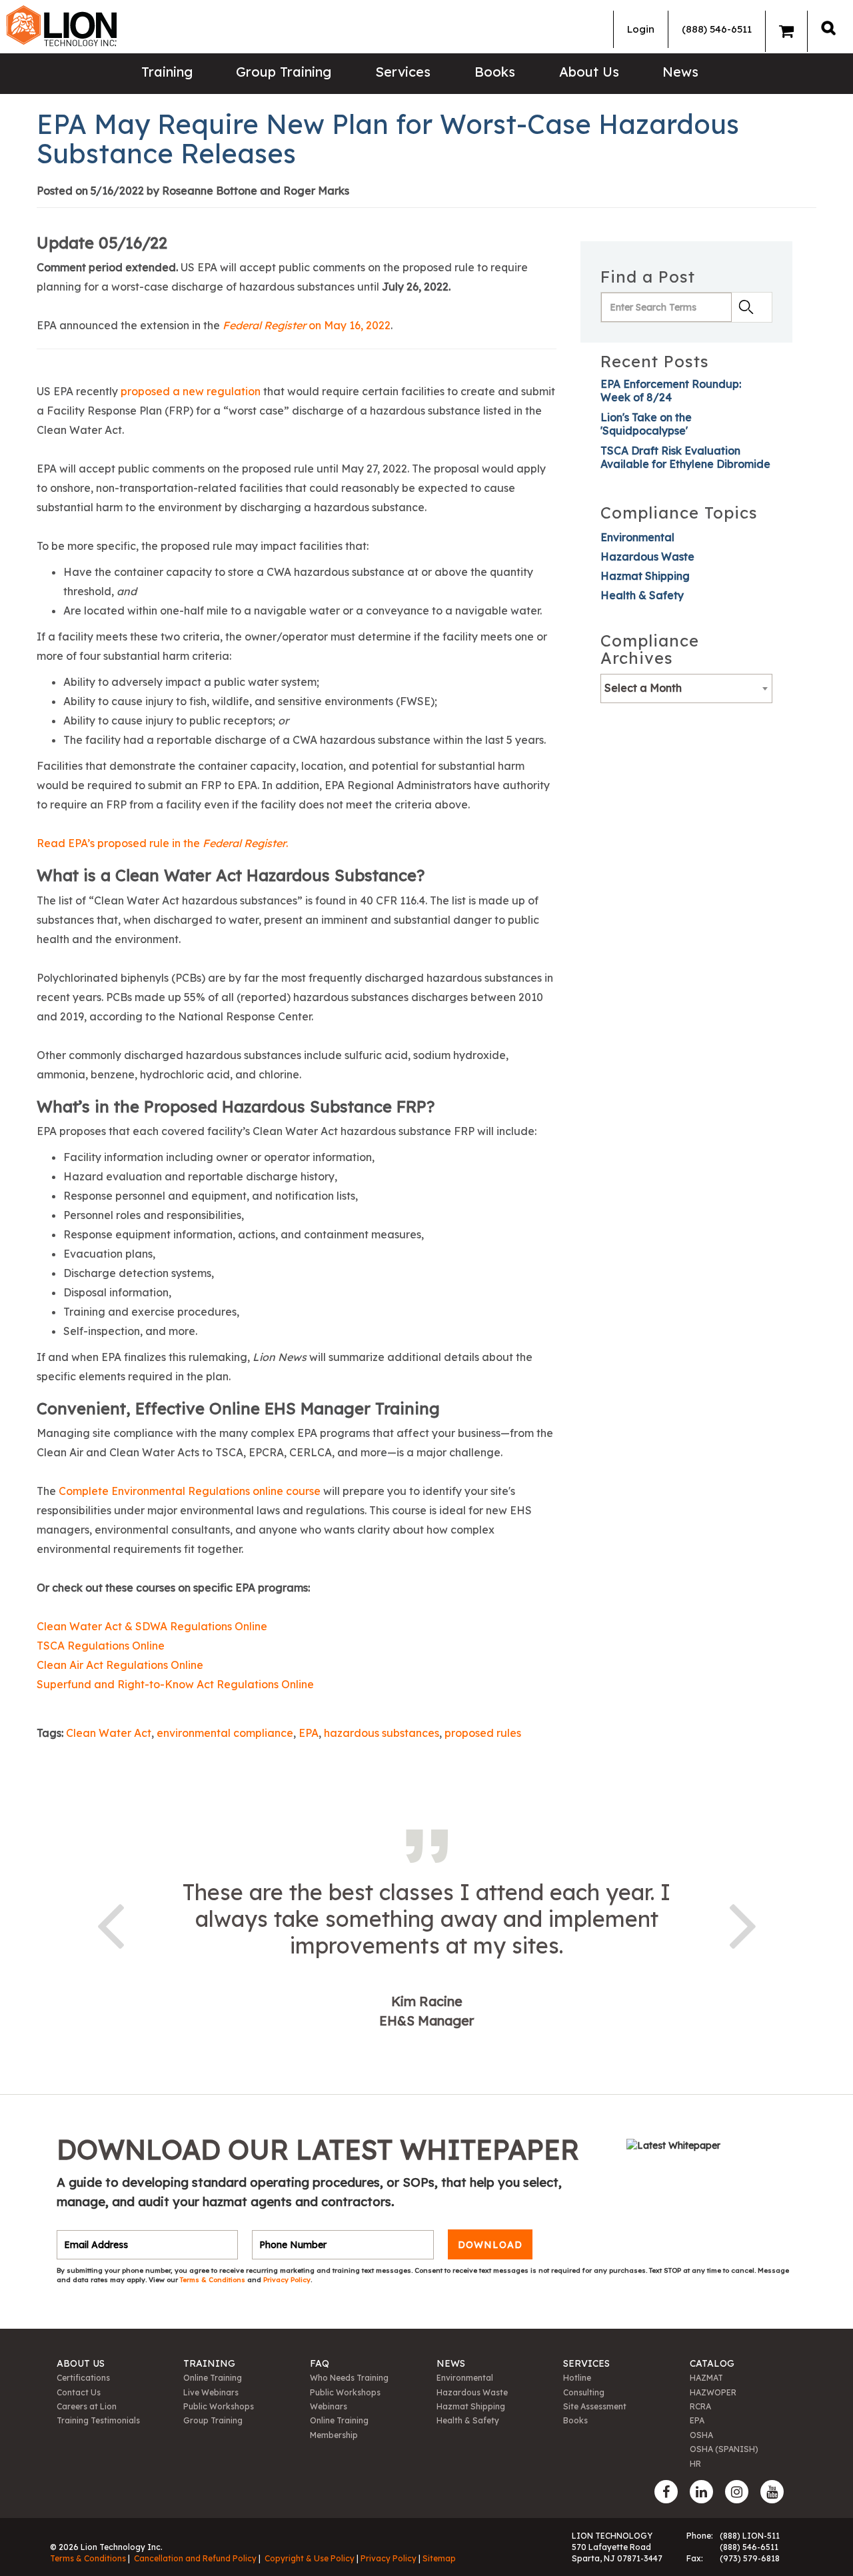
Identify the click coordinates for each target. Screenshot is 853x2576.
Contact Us (79, 2392)
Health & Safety (642, 595)
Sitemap (439, 2558)
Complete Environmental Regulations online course (190, 1491)
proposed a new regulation (191, 391)
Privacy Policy (287, 2280)
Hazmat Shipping (645, 576)
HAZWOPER (713, 2392)
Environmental (637, 537)
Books (495, 72)
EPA (309, 1733)
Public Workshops (219, 2406)
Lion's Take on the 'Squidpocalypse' (646, 424)
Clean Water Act (109, 1733)
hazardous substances (382, 1733)
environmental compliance (225, 1733)
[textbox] (686, 688)
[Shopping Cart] (786, 31)
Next (743, 1924)
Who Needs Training (349, 2378)
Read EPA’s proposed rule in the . (162, 843)
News (680, 72)
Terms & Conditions (214, 2280)
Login (641, 29)
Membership (334, 2435)
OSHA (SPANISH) (724, 2449)
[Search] (828, 28)
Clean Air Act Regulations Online (120, 1665)
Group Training (284, 72)
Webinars (329, 2406)
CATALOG (712, 2363)
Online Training (213, 2378)
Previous (110, 1924)
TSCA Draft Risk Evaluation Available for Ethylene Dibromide (685, 457)
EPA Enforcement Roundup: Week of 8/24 (671, 391)
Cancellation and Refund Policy (195, 2558)
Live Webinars (211, 2392)
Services (403, 72)
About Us (589, 72)
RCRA (700, 2406)
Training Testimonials (98, 2420)
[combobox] (686, 688)
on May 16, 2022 (307, 325)
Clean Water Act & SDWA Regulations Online (152, 1626)
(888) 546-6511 (717, 29)
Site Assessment (595, 2406)
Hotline (577, 2378)
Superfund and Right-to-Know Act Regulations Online (177, 1684)
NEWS (451, 2363)
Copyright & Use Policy (310, 2558)
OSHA (701, 2435)
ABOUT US (81, 2363)
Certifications (83, 2378)
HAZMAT (706, 2378)
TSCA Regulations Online (101, 1646)
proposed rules (483, 1733)
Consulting (584, 2392)
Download (490, 2245)
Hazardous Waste (647, 557)
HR (695, 2464)
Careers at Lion (87, 2406)
